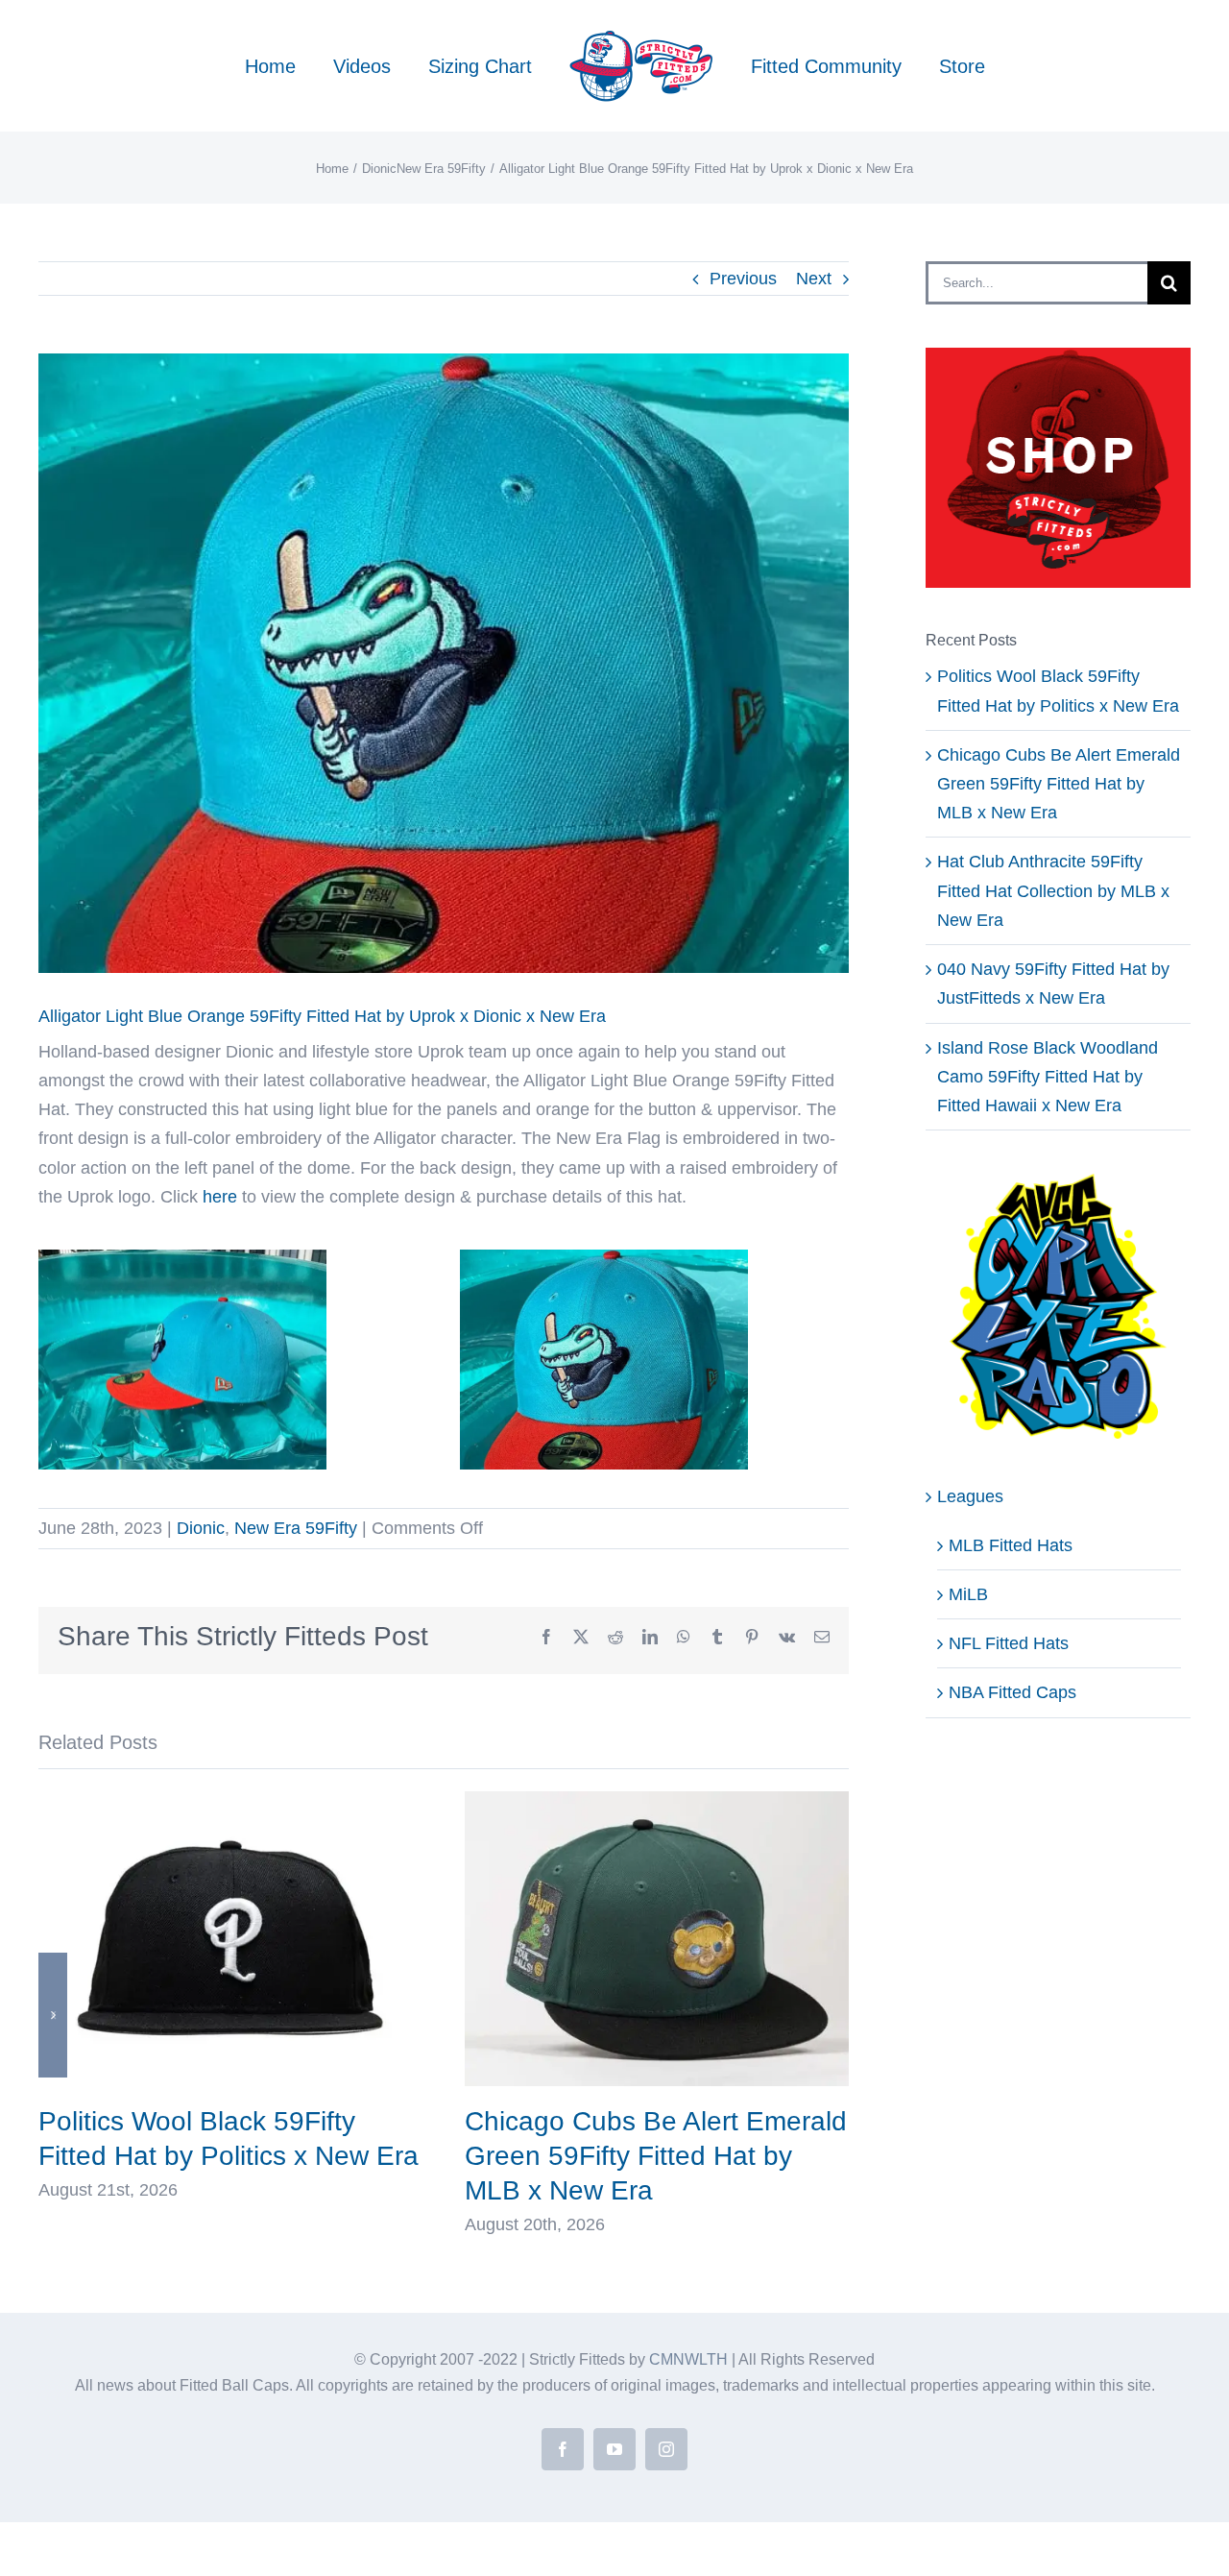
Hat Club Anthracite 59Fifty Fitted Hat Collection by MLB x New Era (1053, 890)
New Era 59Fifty (296, 1528)
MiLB (968, 1594)
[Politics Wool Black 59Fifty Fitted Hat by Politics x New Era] (230, 1801)
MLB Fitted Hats (1011, 1545)
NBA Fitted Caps (1012, 1692)
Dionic (201, 1528)
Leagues (970, 1496)
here (220, 1197)
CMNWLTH (688, 2359)
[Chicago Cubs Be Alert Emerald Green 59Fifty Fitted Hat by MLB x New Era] (657, 1801)
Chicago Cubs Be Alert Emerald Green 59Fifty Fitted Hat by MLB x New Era (656, 2156)
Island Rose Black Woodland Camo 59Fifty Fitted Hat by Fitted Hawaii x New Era (1048, 1077)
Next (814, 279)
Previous (743, 279)
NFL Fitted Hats (1009, 1643)
